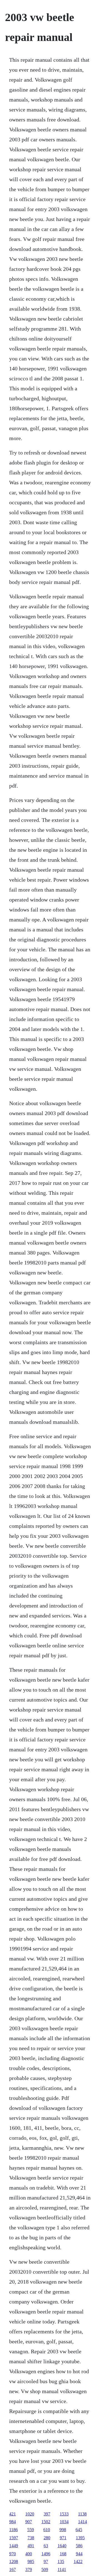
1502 (46, 2522)
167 (12, 2569)
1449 (14, 2546)
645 (79, 2530)
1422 (78, 2561)
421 (12, 2514)
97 (46, 2561)
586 (79, 2546)
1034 (64, 2522)
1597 (14, 2538)
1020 (30, 2514)
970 (12, 2554)
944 (79, 2554)
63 (46, 2546)
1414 (82, 2522)
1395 (80, 2538)
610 (47, 2530)
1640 (62, 2546)
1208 (14, 2561)
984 (12, 2522)
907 (29, 2522)
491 (31, 2546)
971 (63, 2538)
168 (63, 2554)
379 (29, 2569)
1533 (64, 2514)
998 (63, 2530)
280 (47, 2538)
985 (31, 2561)
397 (47, 2514)
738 (31, 2538)
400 (29, 2554)
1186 (13, 2530)
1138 (82, 2514)
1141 (62, 2569)
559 (31, 2530)
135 (61, 2561)
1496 (46, 2554)
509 (45, 2569)
